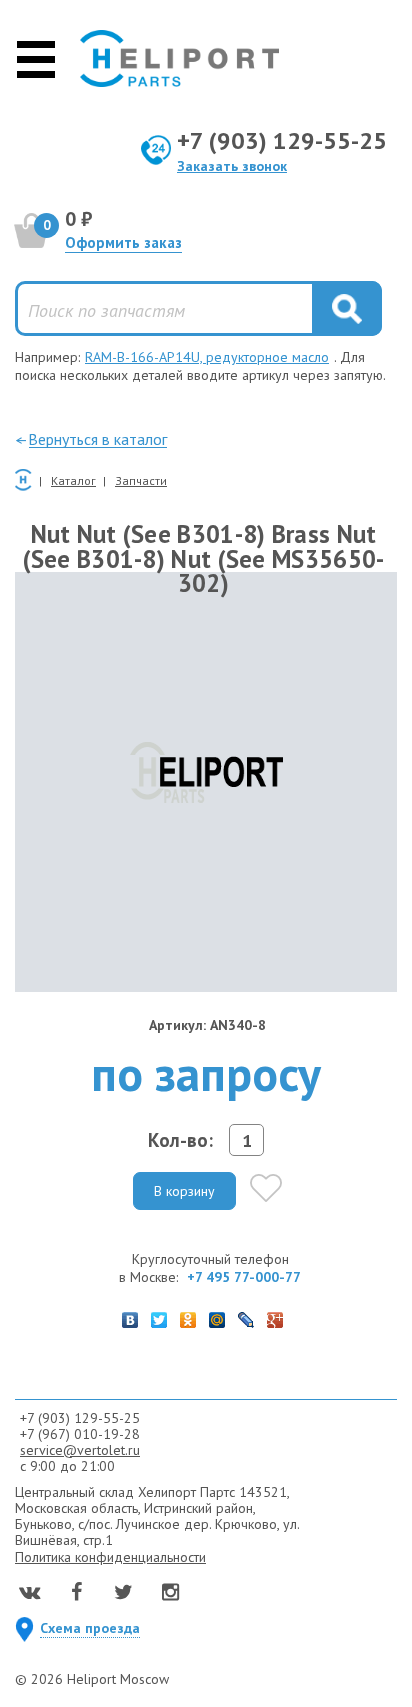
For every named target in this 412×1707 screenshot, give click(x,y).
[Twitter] (159, 1315)
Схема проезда (90, 1628)
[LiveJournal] (246, 1315)
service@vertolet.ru (80, 1450)
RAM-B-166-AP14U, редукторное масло (207, 357)
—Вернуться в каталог (91, 439)
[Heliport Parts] (179, 58)
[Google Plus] (275, 1315)
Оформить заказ (123, 242)
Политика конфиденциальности (110, 1557)
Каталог (73, 480)
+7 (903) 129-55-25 (282, 140)
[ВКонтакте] (130, 1315)
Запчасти (141, 480)
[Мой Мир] (217, 1315)
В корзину (184, 1191)
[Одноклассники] (188, 1315)
